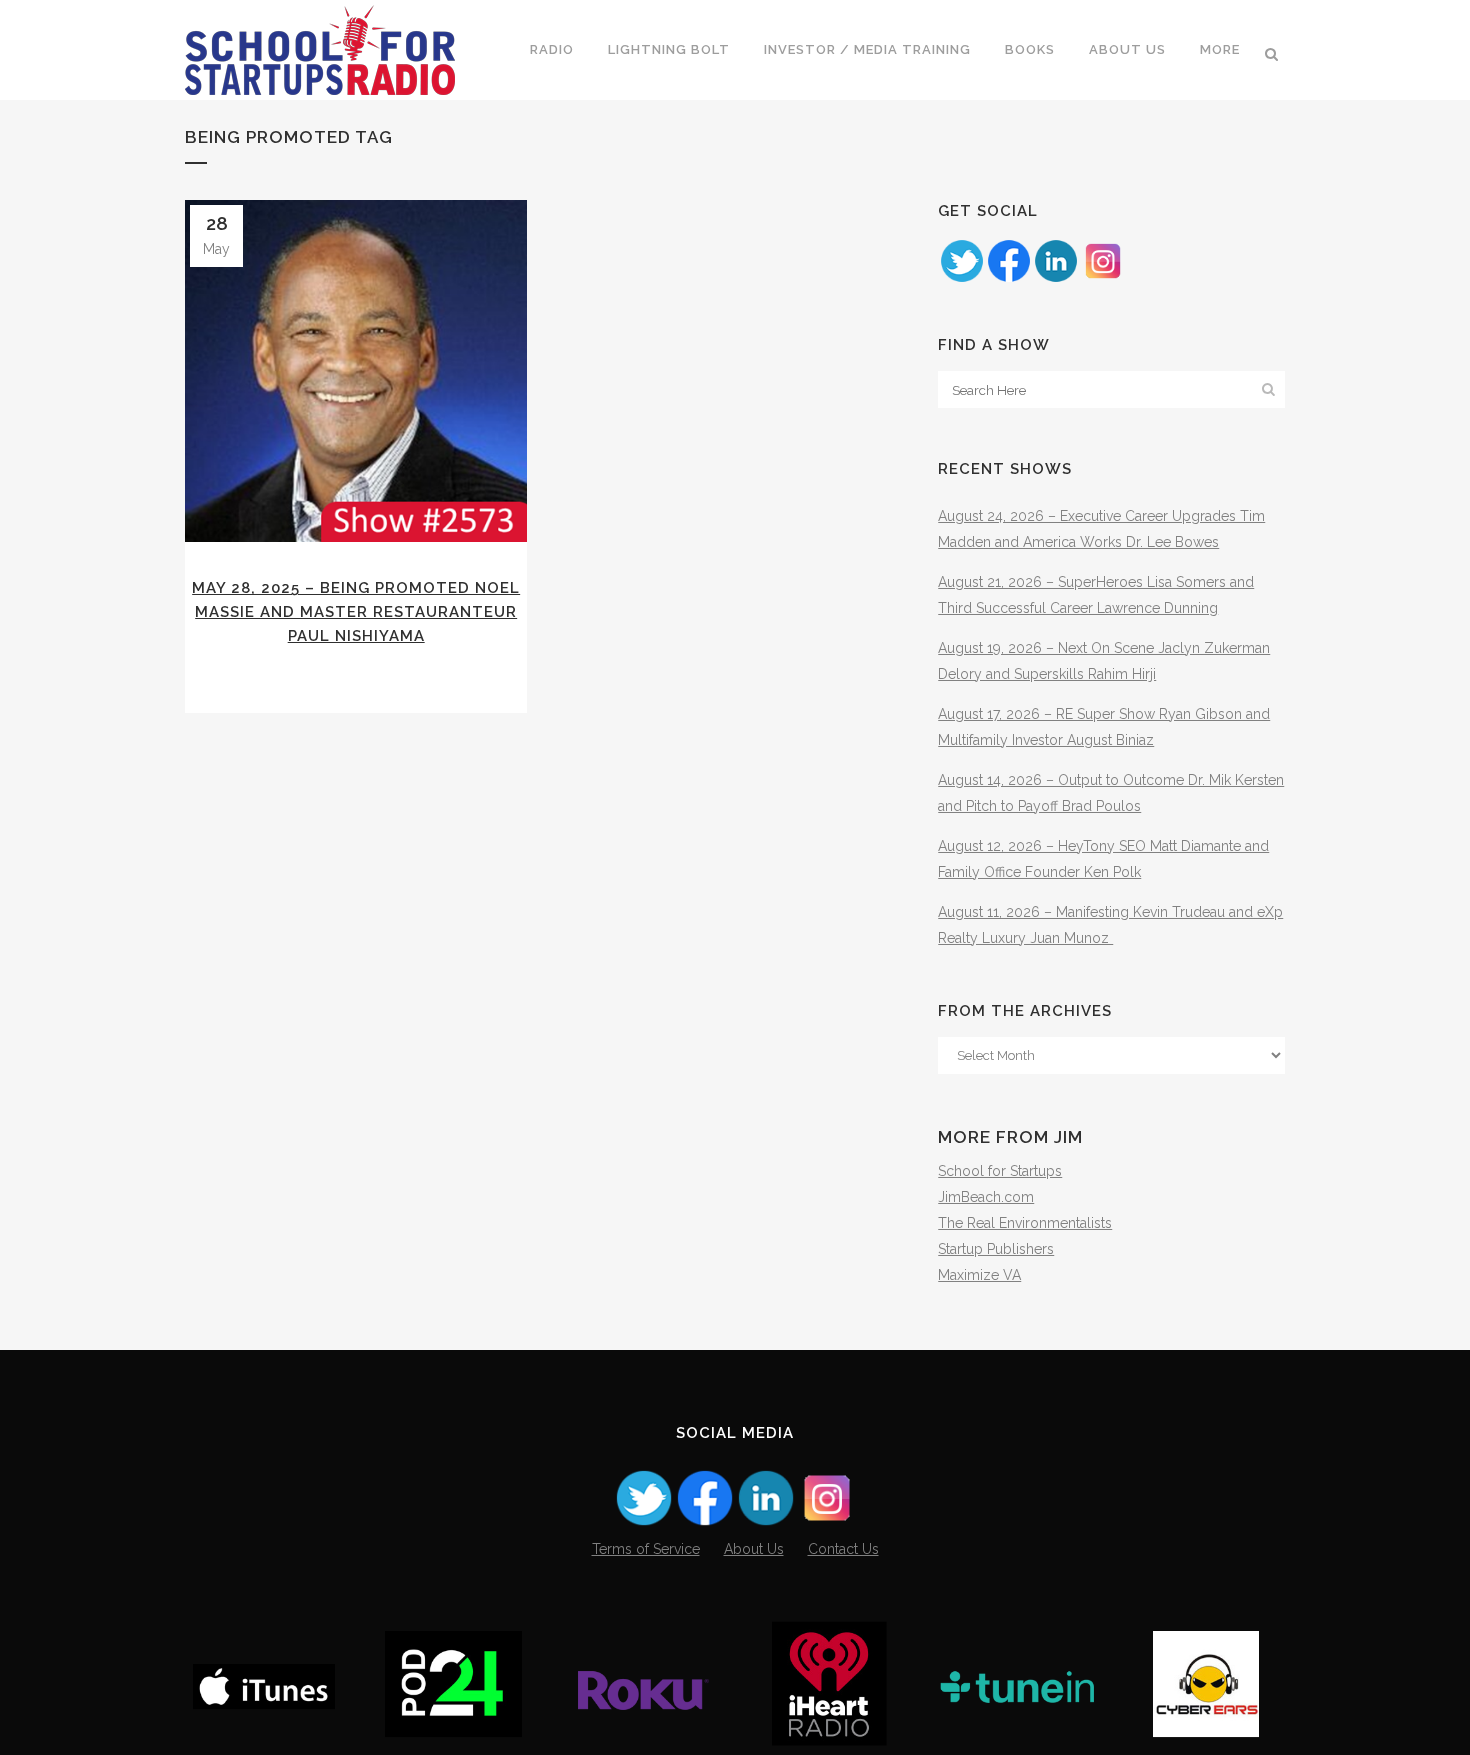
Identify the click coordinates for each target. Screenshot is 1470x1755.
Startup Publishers (996, 1249)
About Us (754, 1549)
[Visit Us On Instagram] (1102, 279)
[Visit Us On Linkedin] (1055, 279)
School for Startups (1000, 1171)
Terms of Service (646, 1549)
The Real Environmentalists (1025, 1223)
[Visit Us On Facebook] (1008, 279)
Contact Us (843, 1549)
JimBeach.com (986, 1197)
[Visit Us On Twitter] (961, 279)
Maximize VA (979, 1275)
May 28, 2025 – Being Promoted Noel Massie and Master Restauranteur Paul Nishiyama (356, 611)
